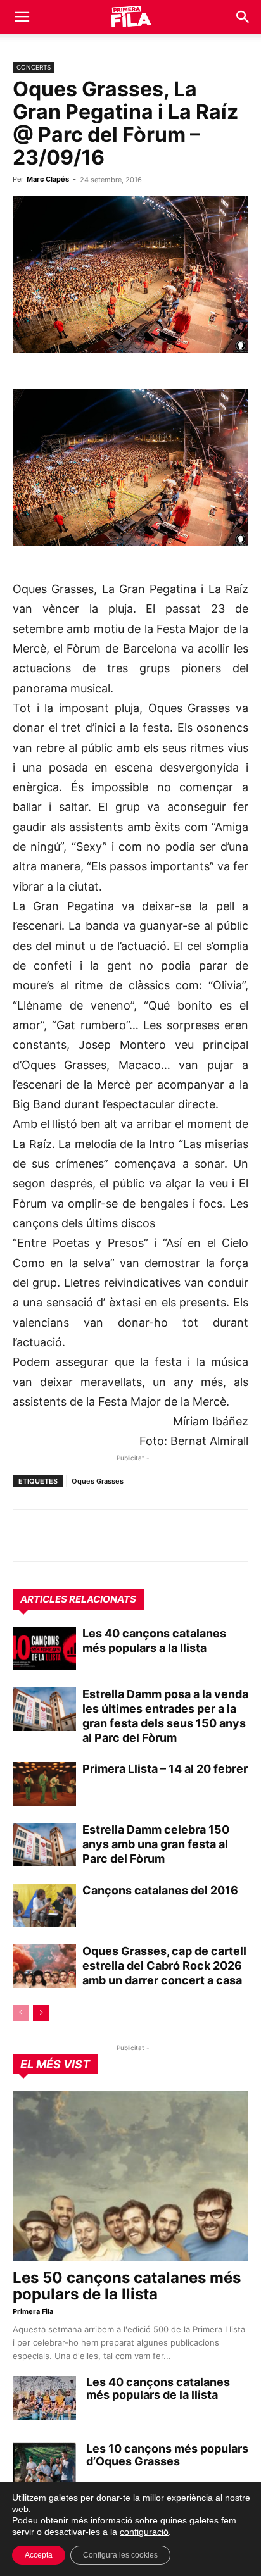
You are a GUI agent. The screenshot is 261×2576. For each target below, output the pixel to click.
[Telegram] (54, 1535)
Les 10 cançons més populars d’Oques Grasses (167, 2455)
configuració (144, 2532)
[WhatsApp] (25, 1535)
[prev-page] (21, 2013)
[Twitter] (84, 1535)
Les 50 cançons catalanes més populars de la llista (127, 2286)
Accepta (39, 2555)
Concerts (34, 67)
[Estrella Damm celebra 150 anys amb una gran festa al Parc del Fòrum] (44, 1845)
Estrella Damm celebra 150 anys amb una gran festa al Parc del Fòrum (156, 1844)
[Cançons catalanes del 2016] (44, 1905)
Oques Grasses (98, 1481)
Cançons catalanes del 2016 (160, 1890)
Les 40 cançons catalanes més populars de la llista (158, 2388)
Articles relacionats (78, 1599)
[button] (22, 17)
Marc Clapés (48, 179)
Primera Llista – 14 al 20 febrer (165, 1769)
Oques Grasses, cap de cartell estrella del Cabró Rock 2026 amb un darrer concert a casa (164, 1966)
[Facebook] (113, 1535)
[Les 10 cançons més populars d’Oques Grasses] (44, 2465)
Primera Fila (33, 2311)
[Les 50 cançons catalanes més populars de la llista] (130, 2176)
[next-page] (41, 2013)
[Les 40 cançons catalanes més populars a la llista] (44, 1648)
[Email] (142, 1535)
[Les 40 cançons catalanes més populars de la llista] (44, 2398)
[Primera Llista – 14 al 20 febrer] (44, 1784)
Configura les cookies (120, 2555)
